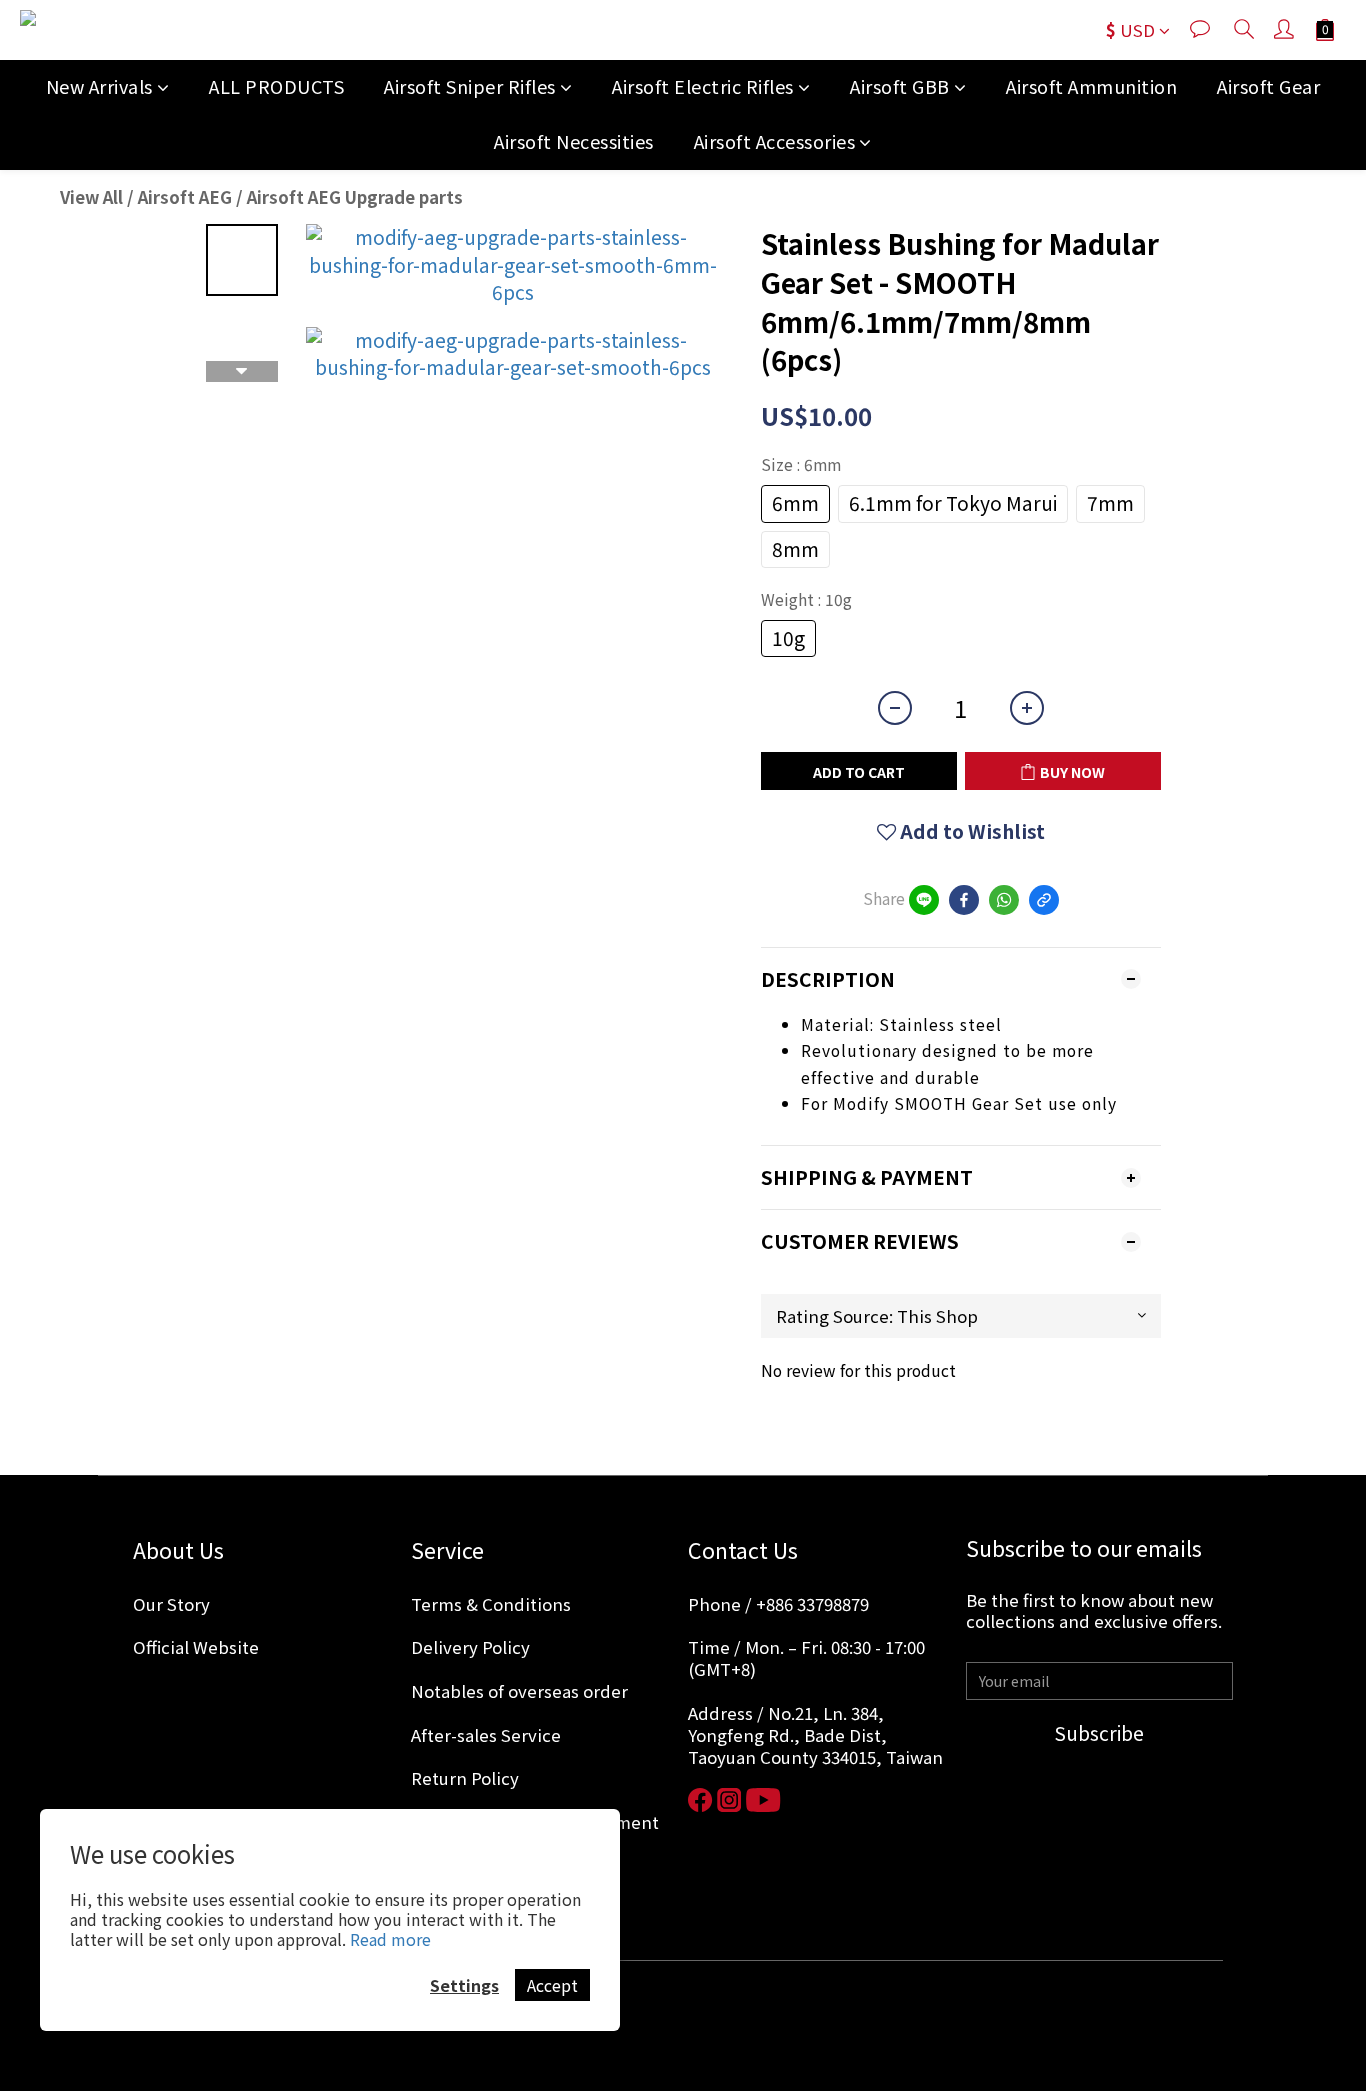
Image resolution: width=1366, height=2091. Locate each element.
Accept (552, 1985)
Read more (390, 1939)
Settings (464, 1985)
